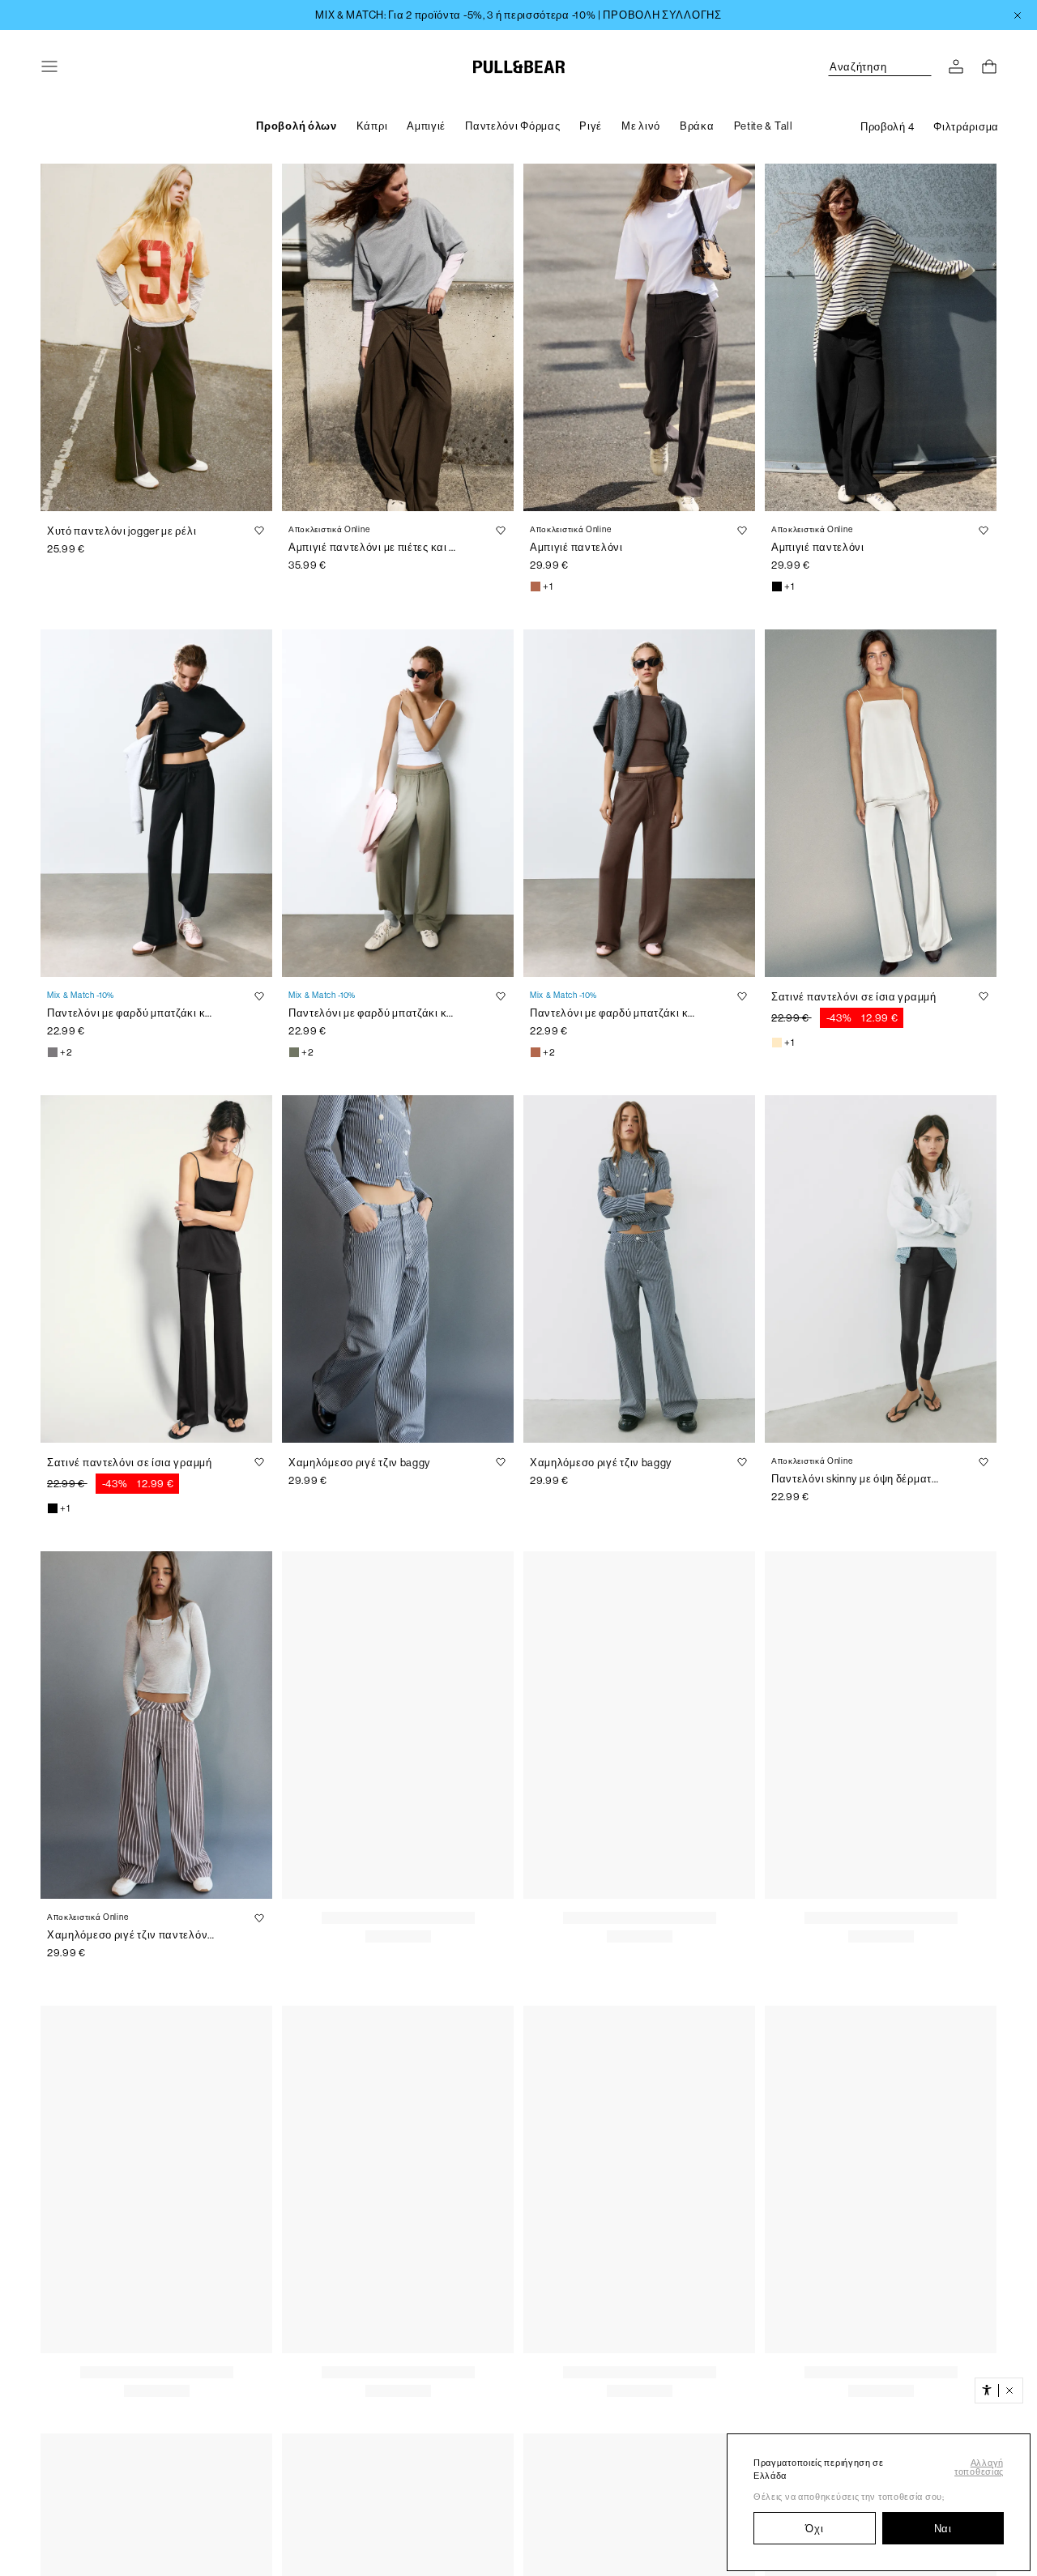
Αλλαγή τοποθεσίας (979, 2467)
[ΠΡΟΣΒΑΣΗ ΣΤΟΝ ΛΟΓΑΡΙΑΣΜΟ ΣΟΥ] (956, 66)
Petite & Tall (764, 126)
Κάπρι (372, 126)
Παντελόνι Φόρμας (512, 126)
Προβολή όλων (296, 126)
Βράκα (697, 126)
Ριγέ (591, 126)
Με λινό (641, 126)
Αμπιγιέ (426, 126)
